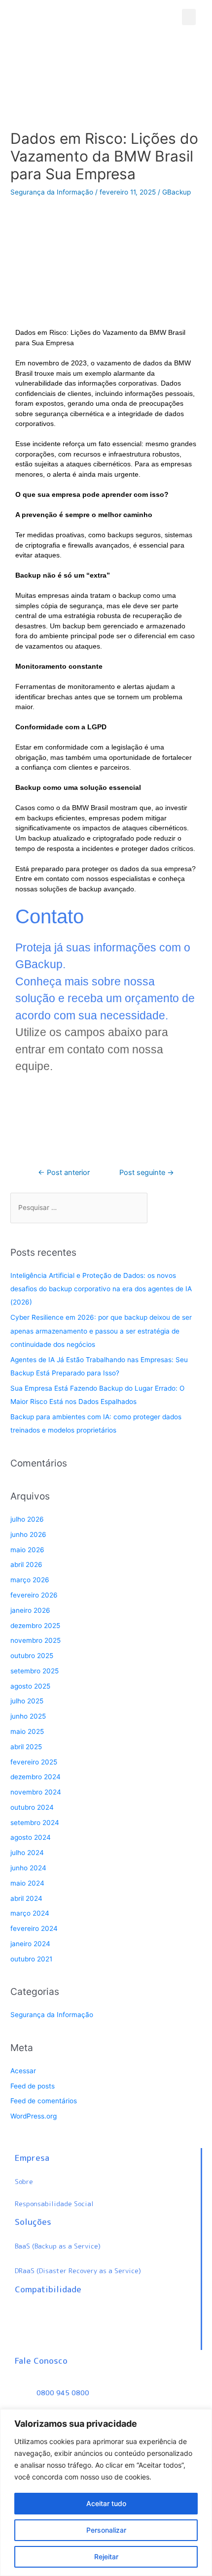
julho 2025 (27, 1701)
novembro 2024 (36, 1792)
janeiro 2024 (30, 1944)
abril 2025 (26, 1747)
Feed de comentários (44, 2101)
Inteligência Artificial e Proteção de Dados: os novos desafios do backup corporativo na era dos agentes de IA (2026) (101, 1289)
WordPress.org (34, 2116)
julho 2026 (27, 1519)
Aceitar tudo (106, 2503)
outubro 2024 (32, 1807)
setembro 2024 (35, 1823)
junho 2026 (28, 1534)
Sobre (24, 2181)
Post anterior (64, 1173)
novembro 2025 (35, 1640)
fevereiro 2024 (34, 1928)
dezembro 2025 (35, 1626)
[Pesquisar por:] (79, 1208)
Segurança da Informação (52, 192)
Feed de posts (33, 2086)
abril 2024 (26, 1898)
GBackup (177, 192)
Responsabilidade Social (54, 2203)
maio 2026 (27, 1550)
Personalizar (106, 2530)
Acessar (23, 2071)
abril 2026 (26, 1565)
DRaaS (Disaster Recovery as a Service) (78, 2270)
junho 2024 (28, 1868)
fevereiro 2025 (34, 1762)
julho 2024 (27, 1853)
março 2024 (30, 1913)
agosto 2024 (31, 1837)
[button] (189, 17)
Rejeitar (106, 2557)
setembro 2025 (35, 1671)
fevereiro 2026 (34, 1595)
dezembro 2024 (35, 1777)
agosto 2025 (30, 1686)
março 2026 (30, 1580)
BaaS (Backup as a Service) (58, 2246)
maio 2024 (27, 1883)
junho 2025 (28, 1716)
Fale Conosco (41, 2361)
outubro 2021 (31, 1959)
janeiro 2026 (30, 1610)
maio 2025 (27, 1731)
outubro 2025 (32, 1656)
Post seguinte (147, 1173)
